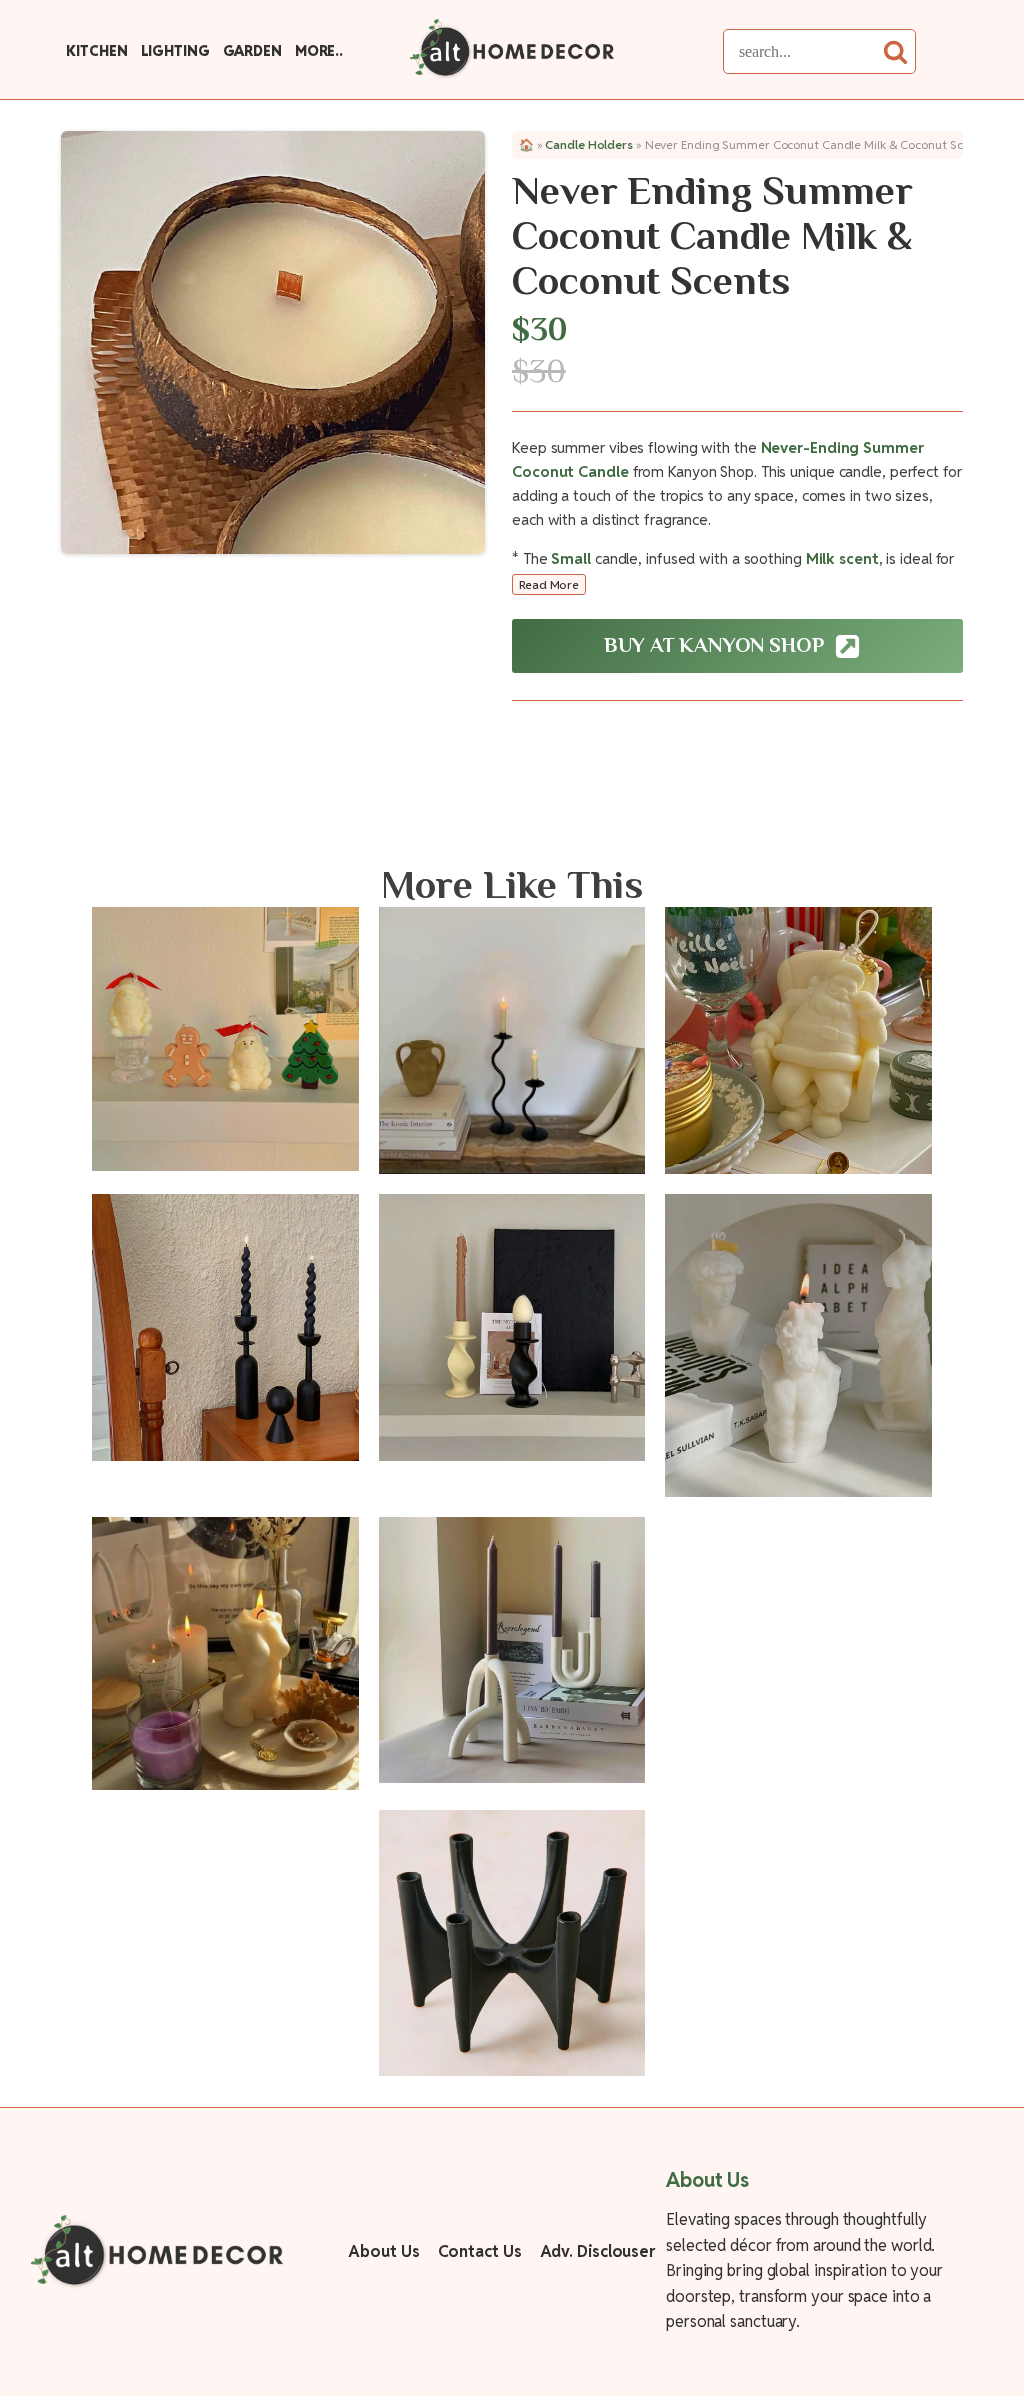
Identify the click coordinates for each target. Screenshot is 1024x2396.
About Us (383, 2251)
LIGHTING (175, 51)
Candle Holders (589, 144)
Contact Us (480, 2251)
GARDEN (252, 51)
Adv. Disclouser (598, 2251)
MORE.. (319, 51)
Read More (549, 584)
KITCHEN (96, 51)
